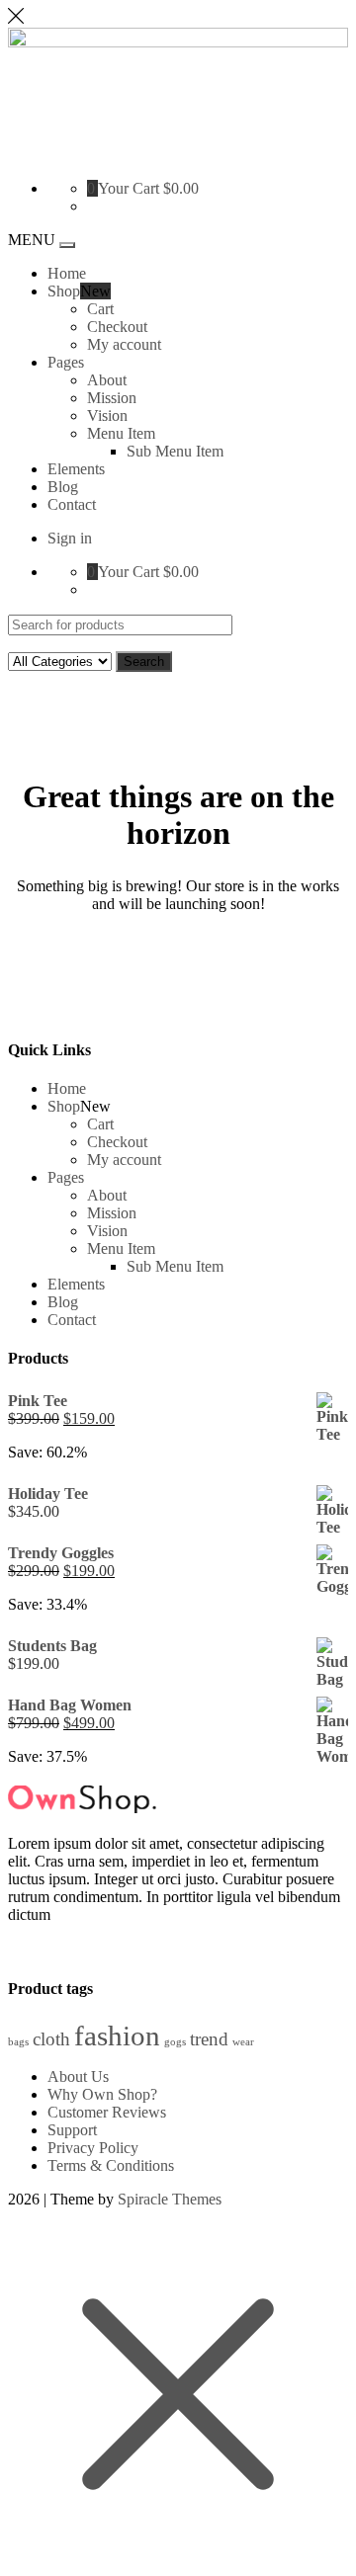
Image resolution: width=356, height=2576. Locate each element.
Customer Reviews (107, 2112)
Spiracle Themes (170, 2199)
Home (67, 273)
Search (144, 662)
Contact (72, 504)
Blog (63, 487)
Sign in (70, 538)
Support (72, 2130)
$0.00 (181, 188)
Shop (64, 291)
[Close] (16, 18)
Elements (76, 469)
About (107, 380)
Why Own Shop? (102, 2094)
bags (18, 2042)
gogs (175, 2042)
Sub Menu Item (175, 451)
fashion (117, 2036)
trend (209, 2039)
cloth (51, 2039)
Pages (66, 362)
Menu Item (121, 433)
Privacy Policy (93, 2148)
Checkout (117, 327)
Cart (100, 309)
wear (243, 2042)
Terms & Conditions (111, 2165)
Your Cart (129, 188)
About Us (78, 2077)
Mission (112, 398)
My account (124, 344)
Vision (107, 415)
